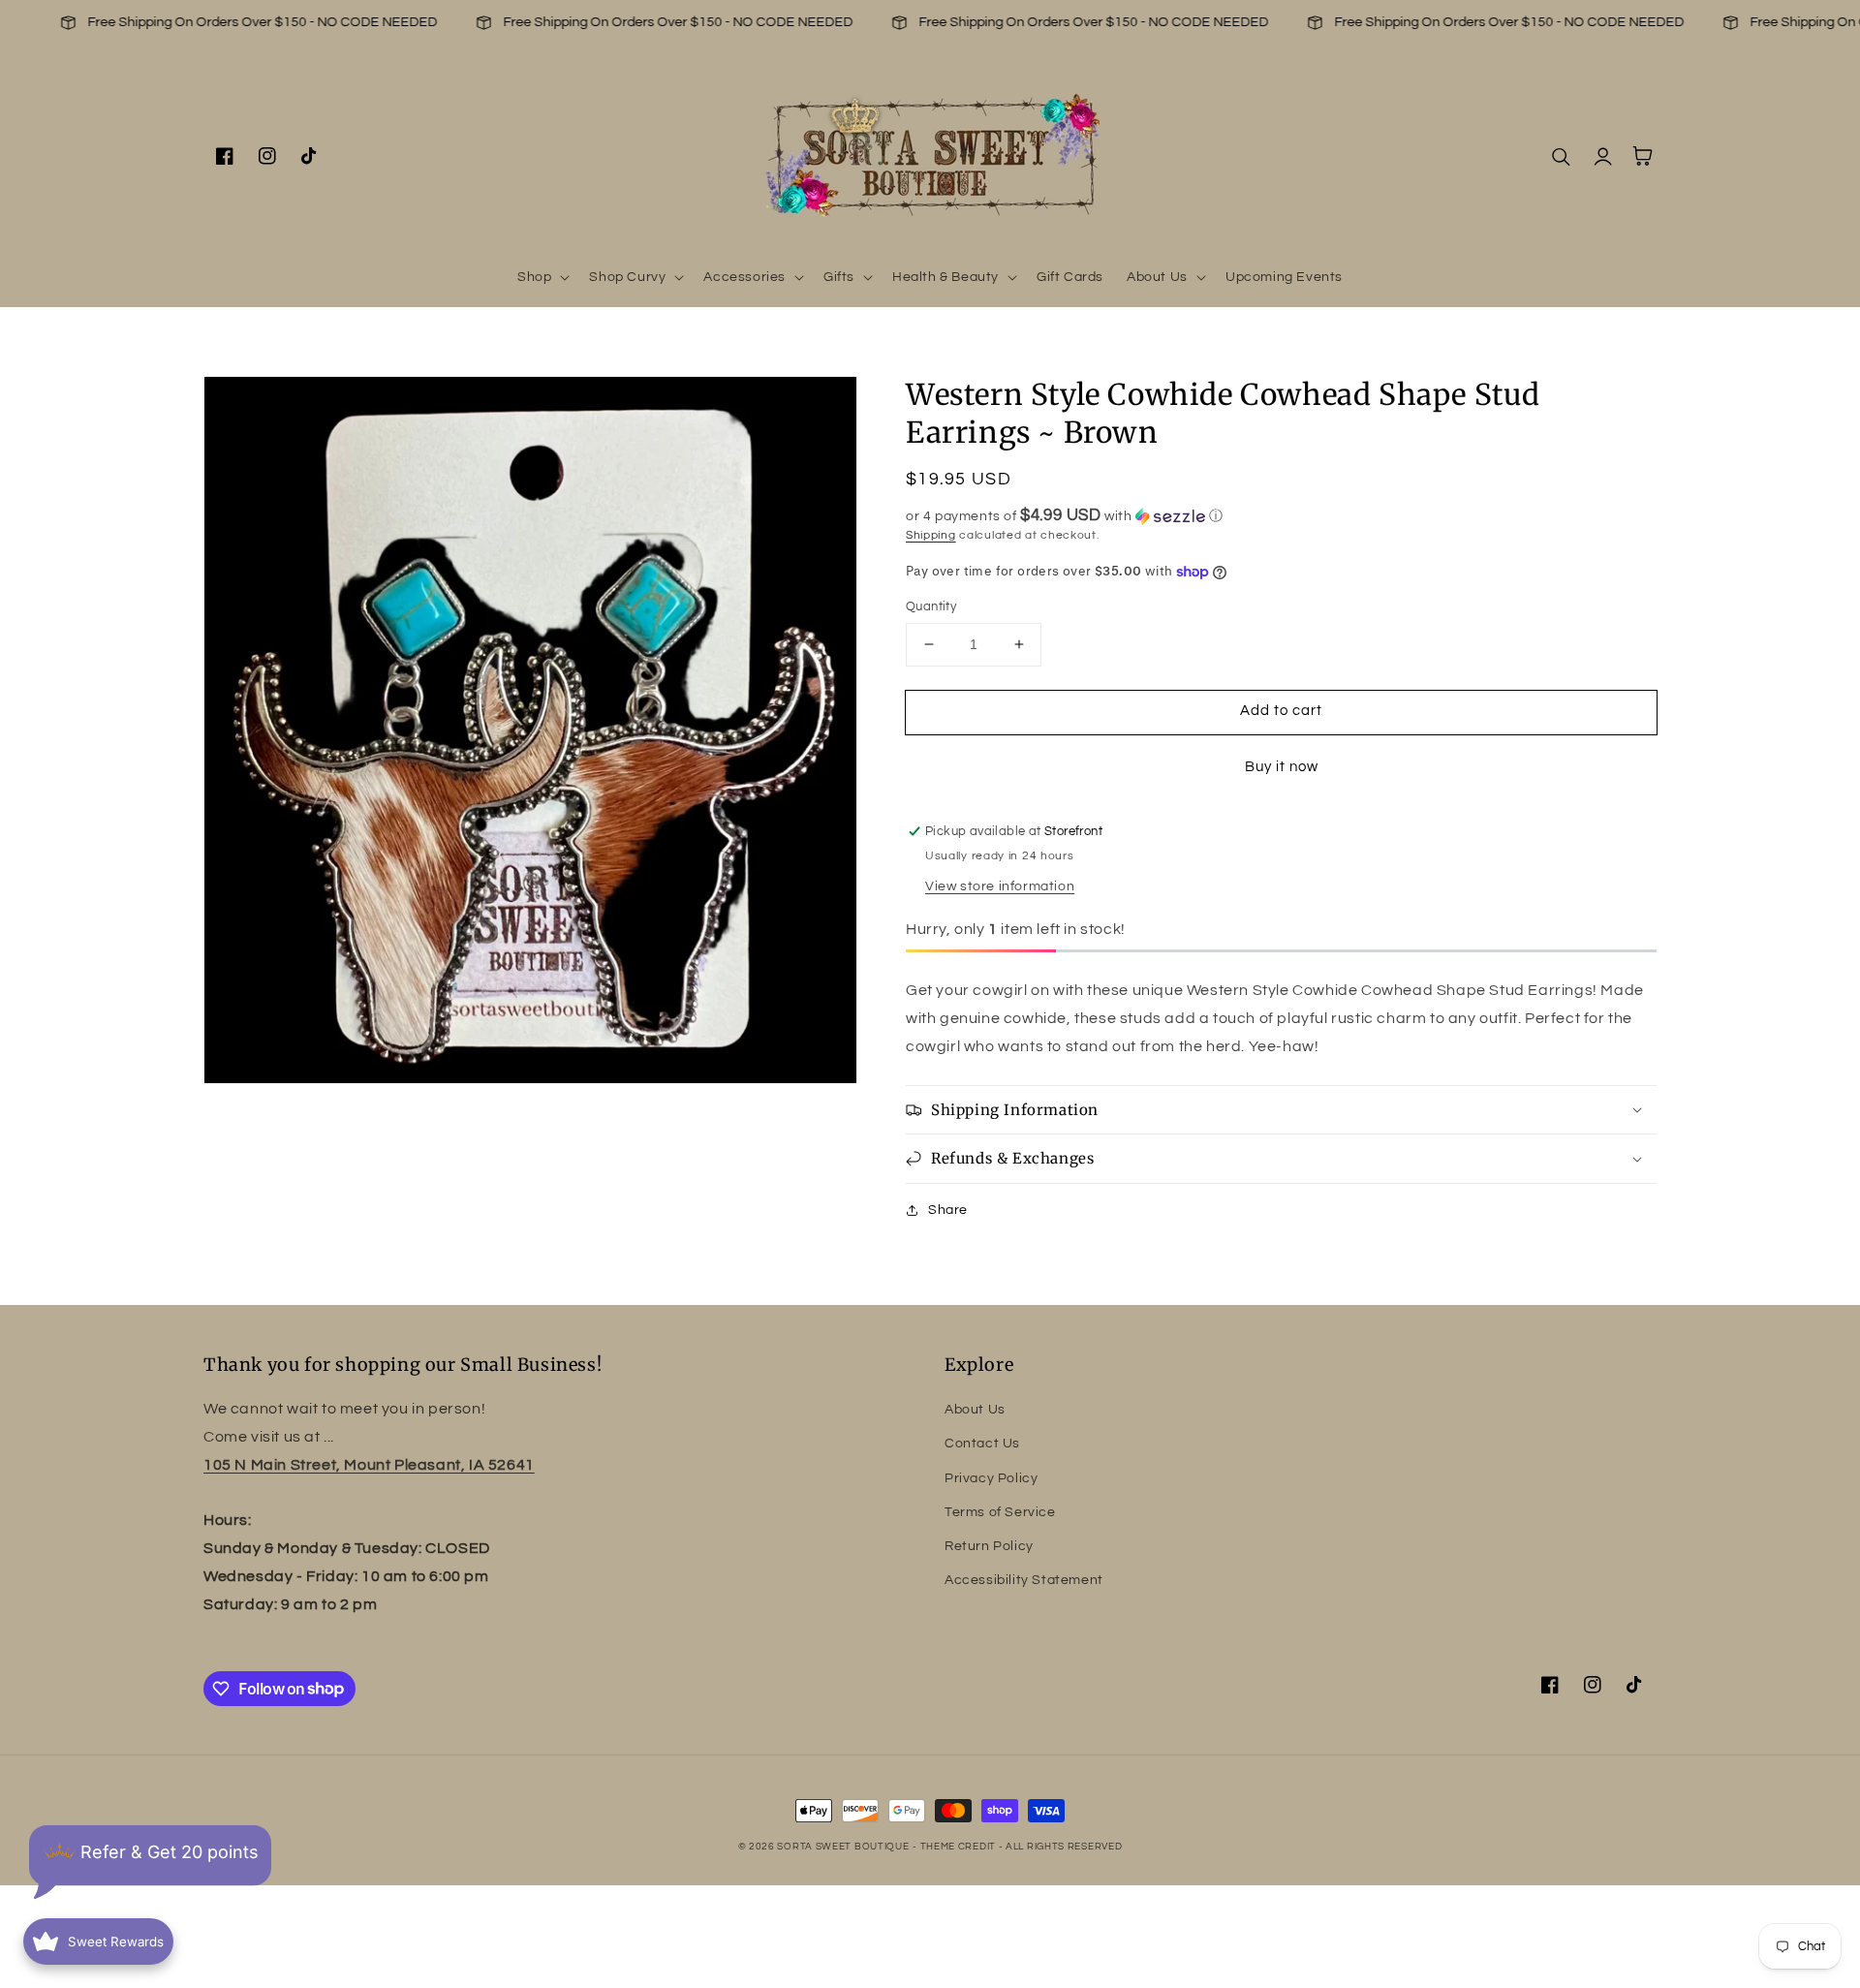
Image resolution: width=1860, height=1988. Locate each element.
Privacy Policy (991, 1478)
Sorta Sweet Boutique (843, 1847)
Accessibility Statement (1024, 1580)
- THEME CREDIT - (959, 1847)
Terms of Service (1000, 1512)
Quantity (931, 606)
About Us (975, 1410)
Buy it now (1282, 767)
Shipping (931, 535)
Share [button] (948, 1210)
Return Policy (989, 1546)
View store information (1000, 886)
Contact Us (982, 1444)
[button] (542, 277)
